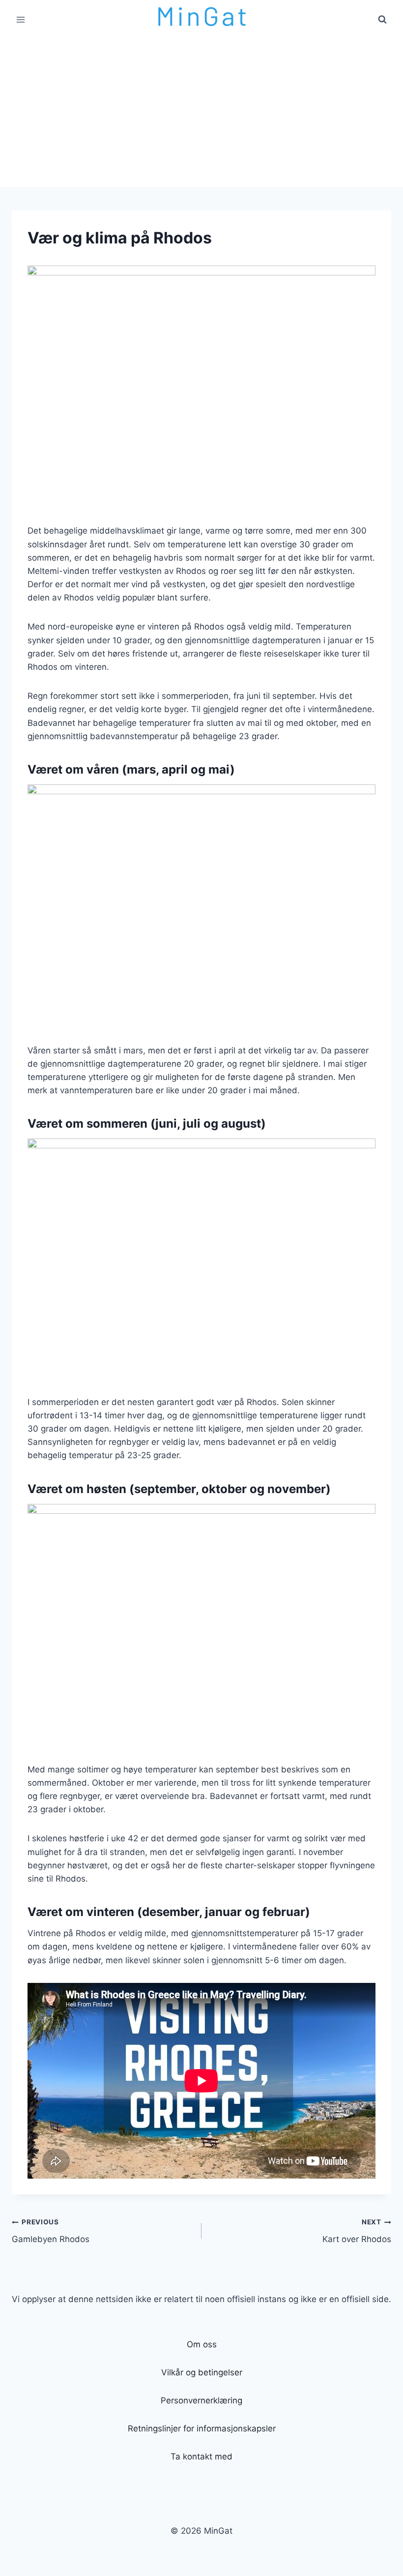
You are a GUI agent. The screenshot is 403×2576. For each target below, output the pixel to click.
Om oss (202, 2344)
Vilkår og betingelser (202, 2372)
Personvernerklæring (201, 2400)
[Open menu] (21, 19)
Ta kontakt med (201, 2456)
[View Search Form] (382, 20)
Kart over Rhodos (357, 2231)
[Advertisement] (201, 113)
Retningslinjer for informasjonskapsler (202, 2428)
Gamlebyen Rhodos (51, 2231)
